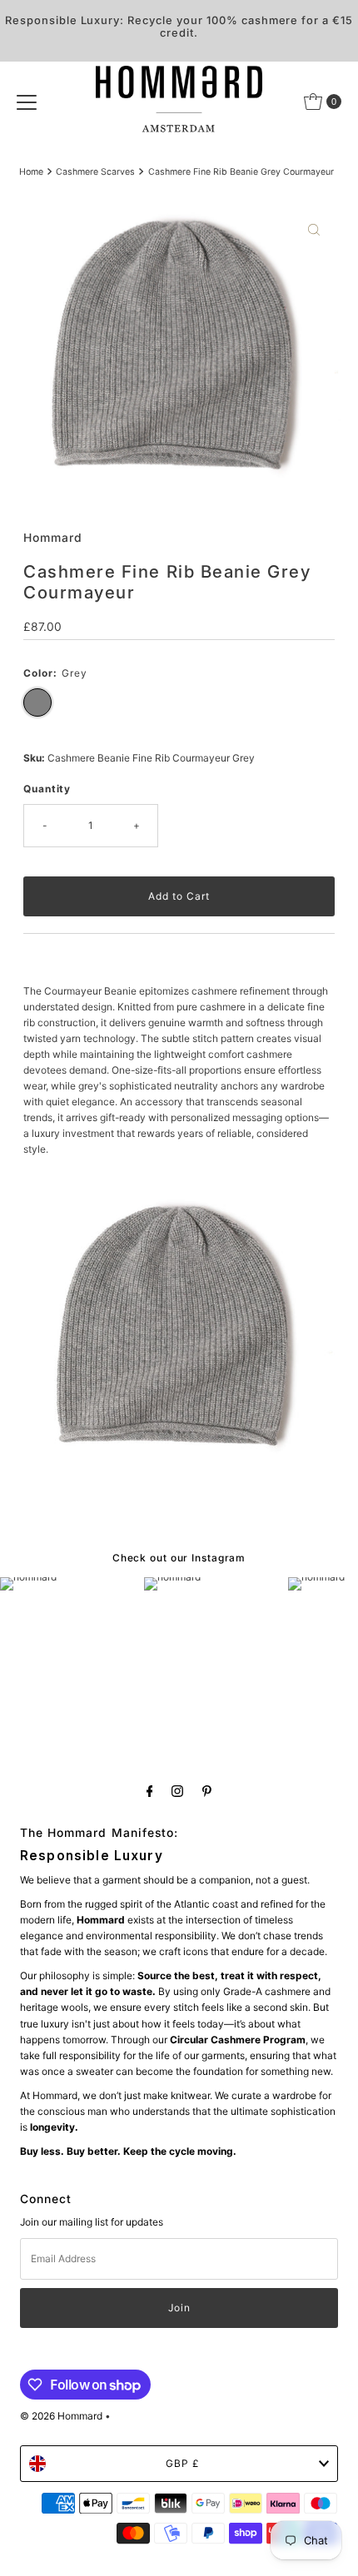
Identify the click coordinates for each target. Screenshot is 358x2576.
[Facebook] (150, 1791)
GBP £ (183, 2463)
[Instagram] (177, 1791)
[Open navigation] (27, 102)
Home (31, 172)
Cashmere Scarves (95, 172)
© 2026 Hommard (61, 2416)
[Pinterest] (207, 1791)
